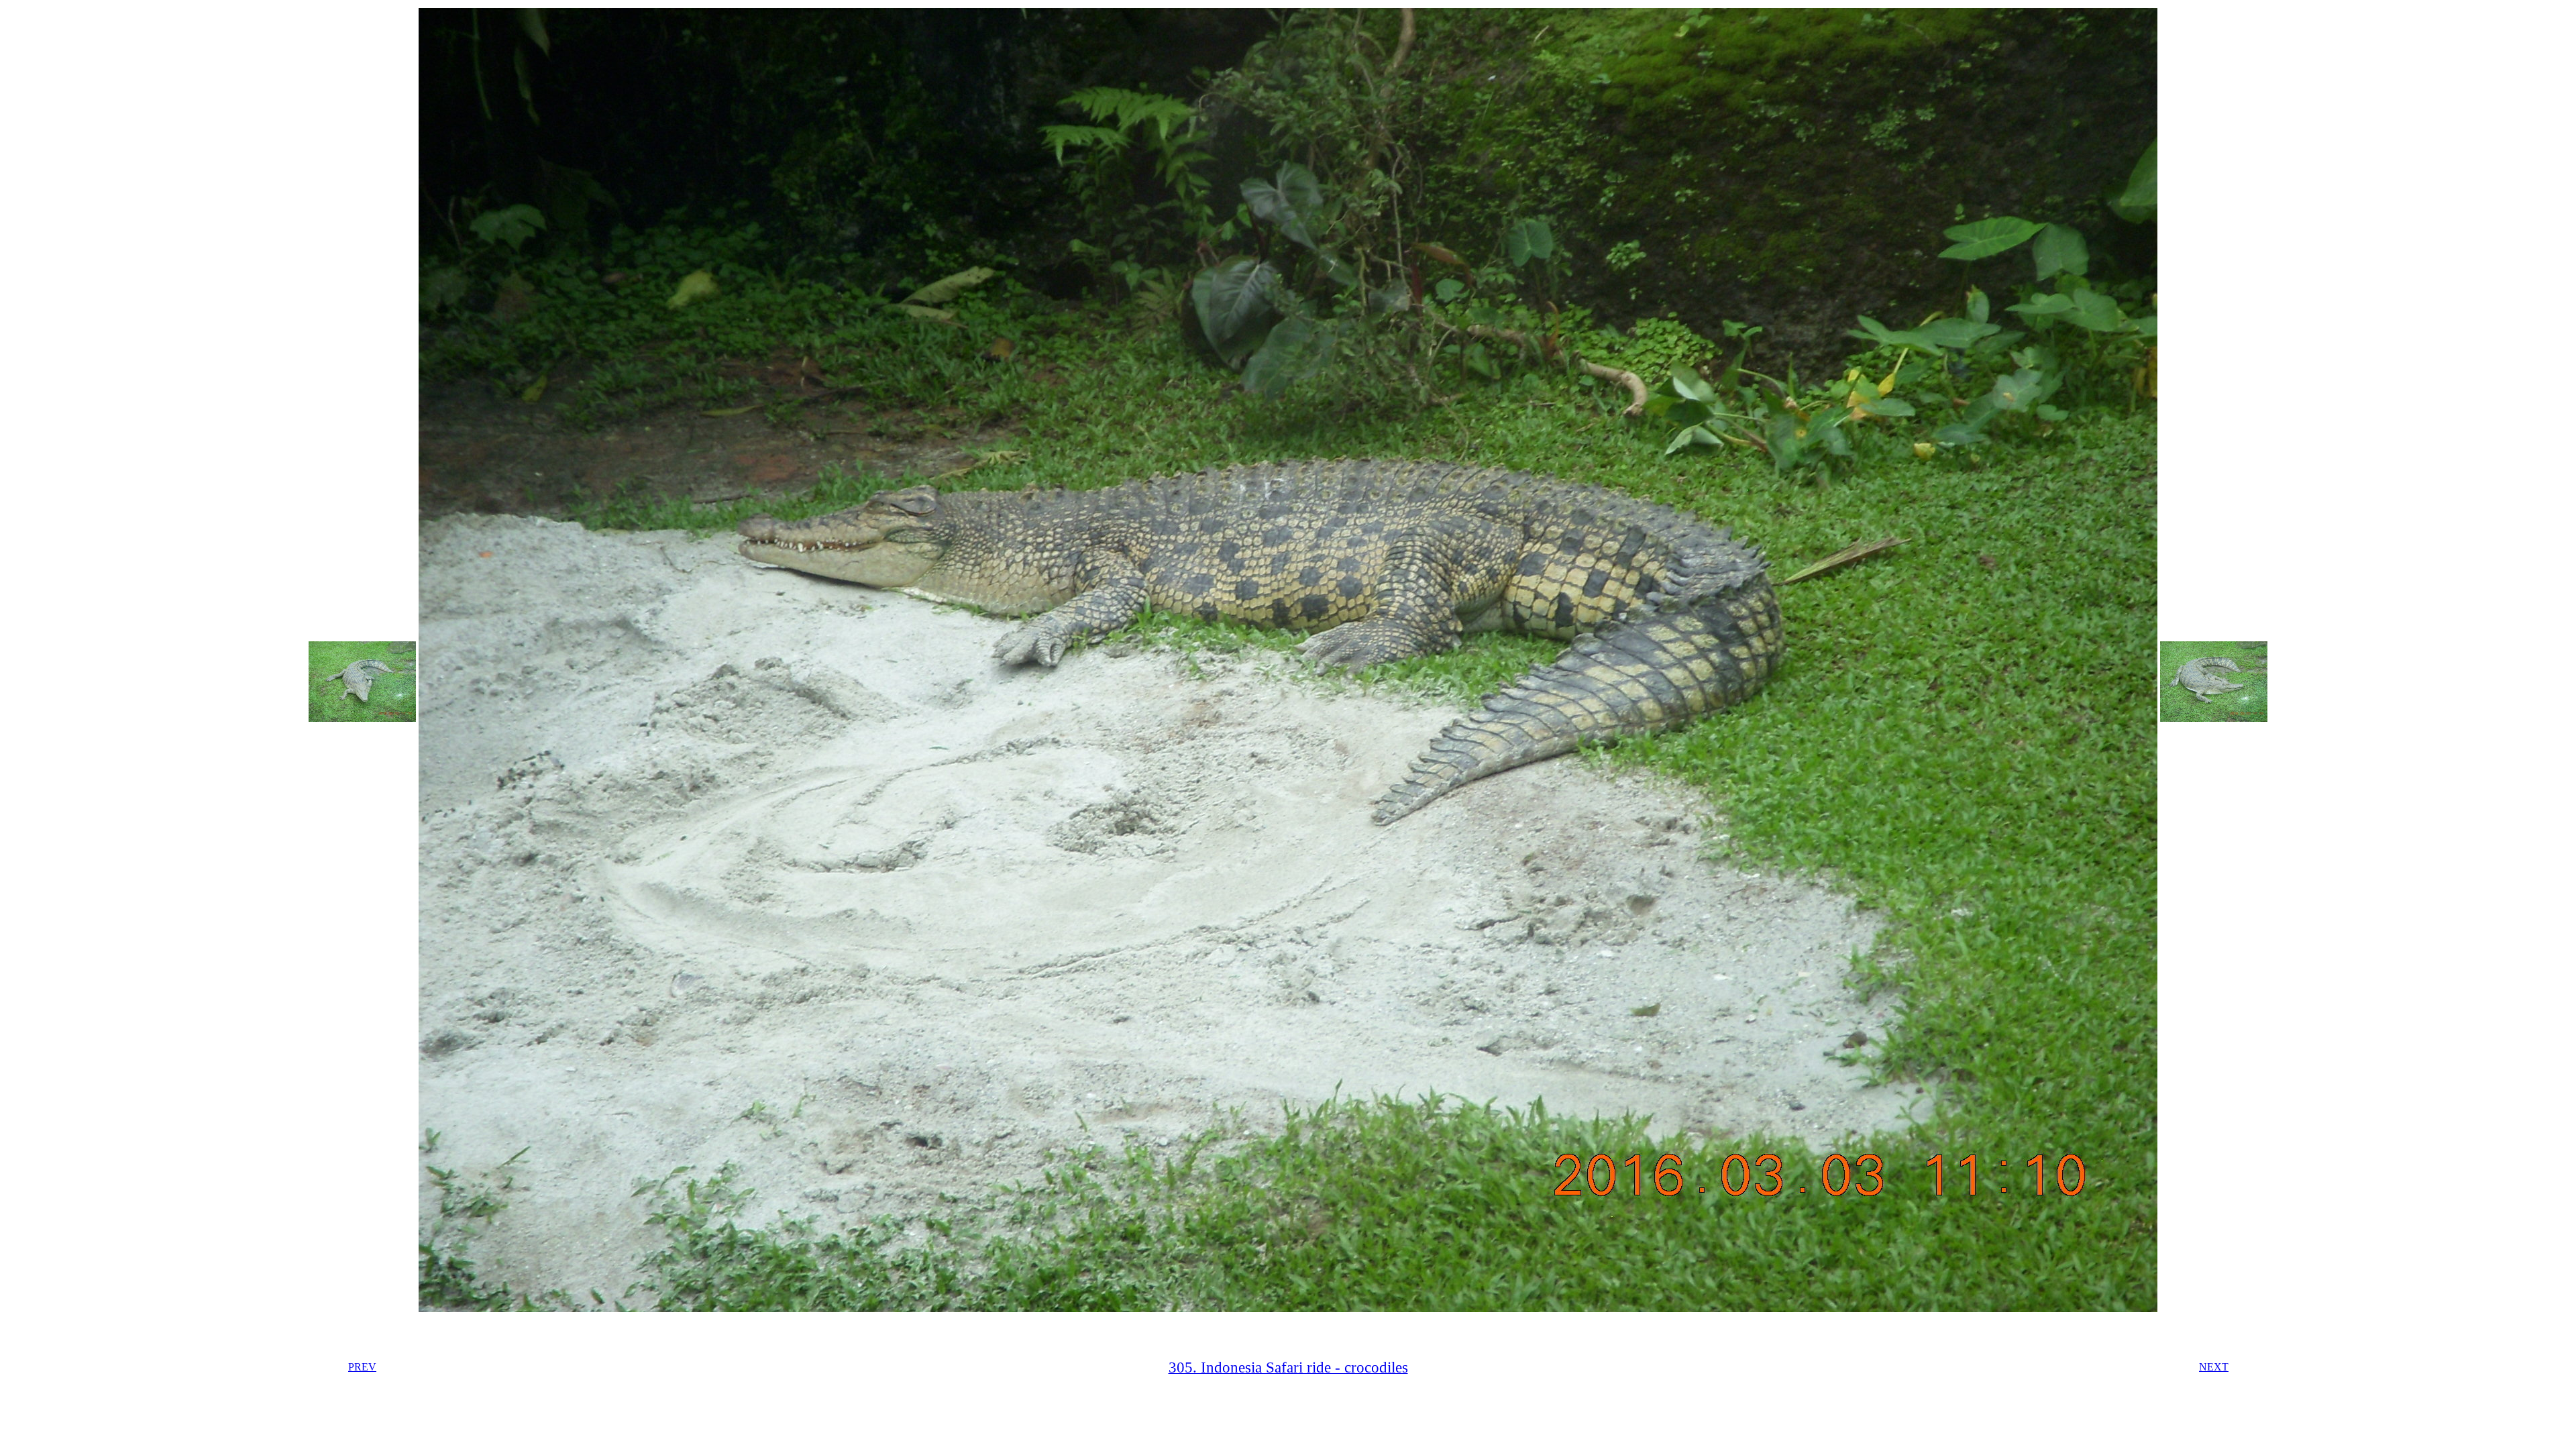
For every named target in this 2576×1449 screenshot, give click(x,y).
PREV (362, 1367)
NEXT (2214, 1367)
